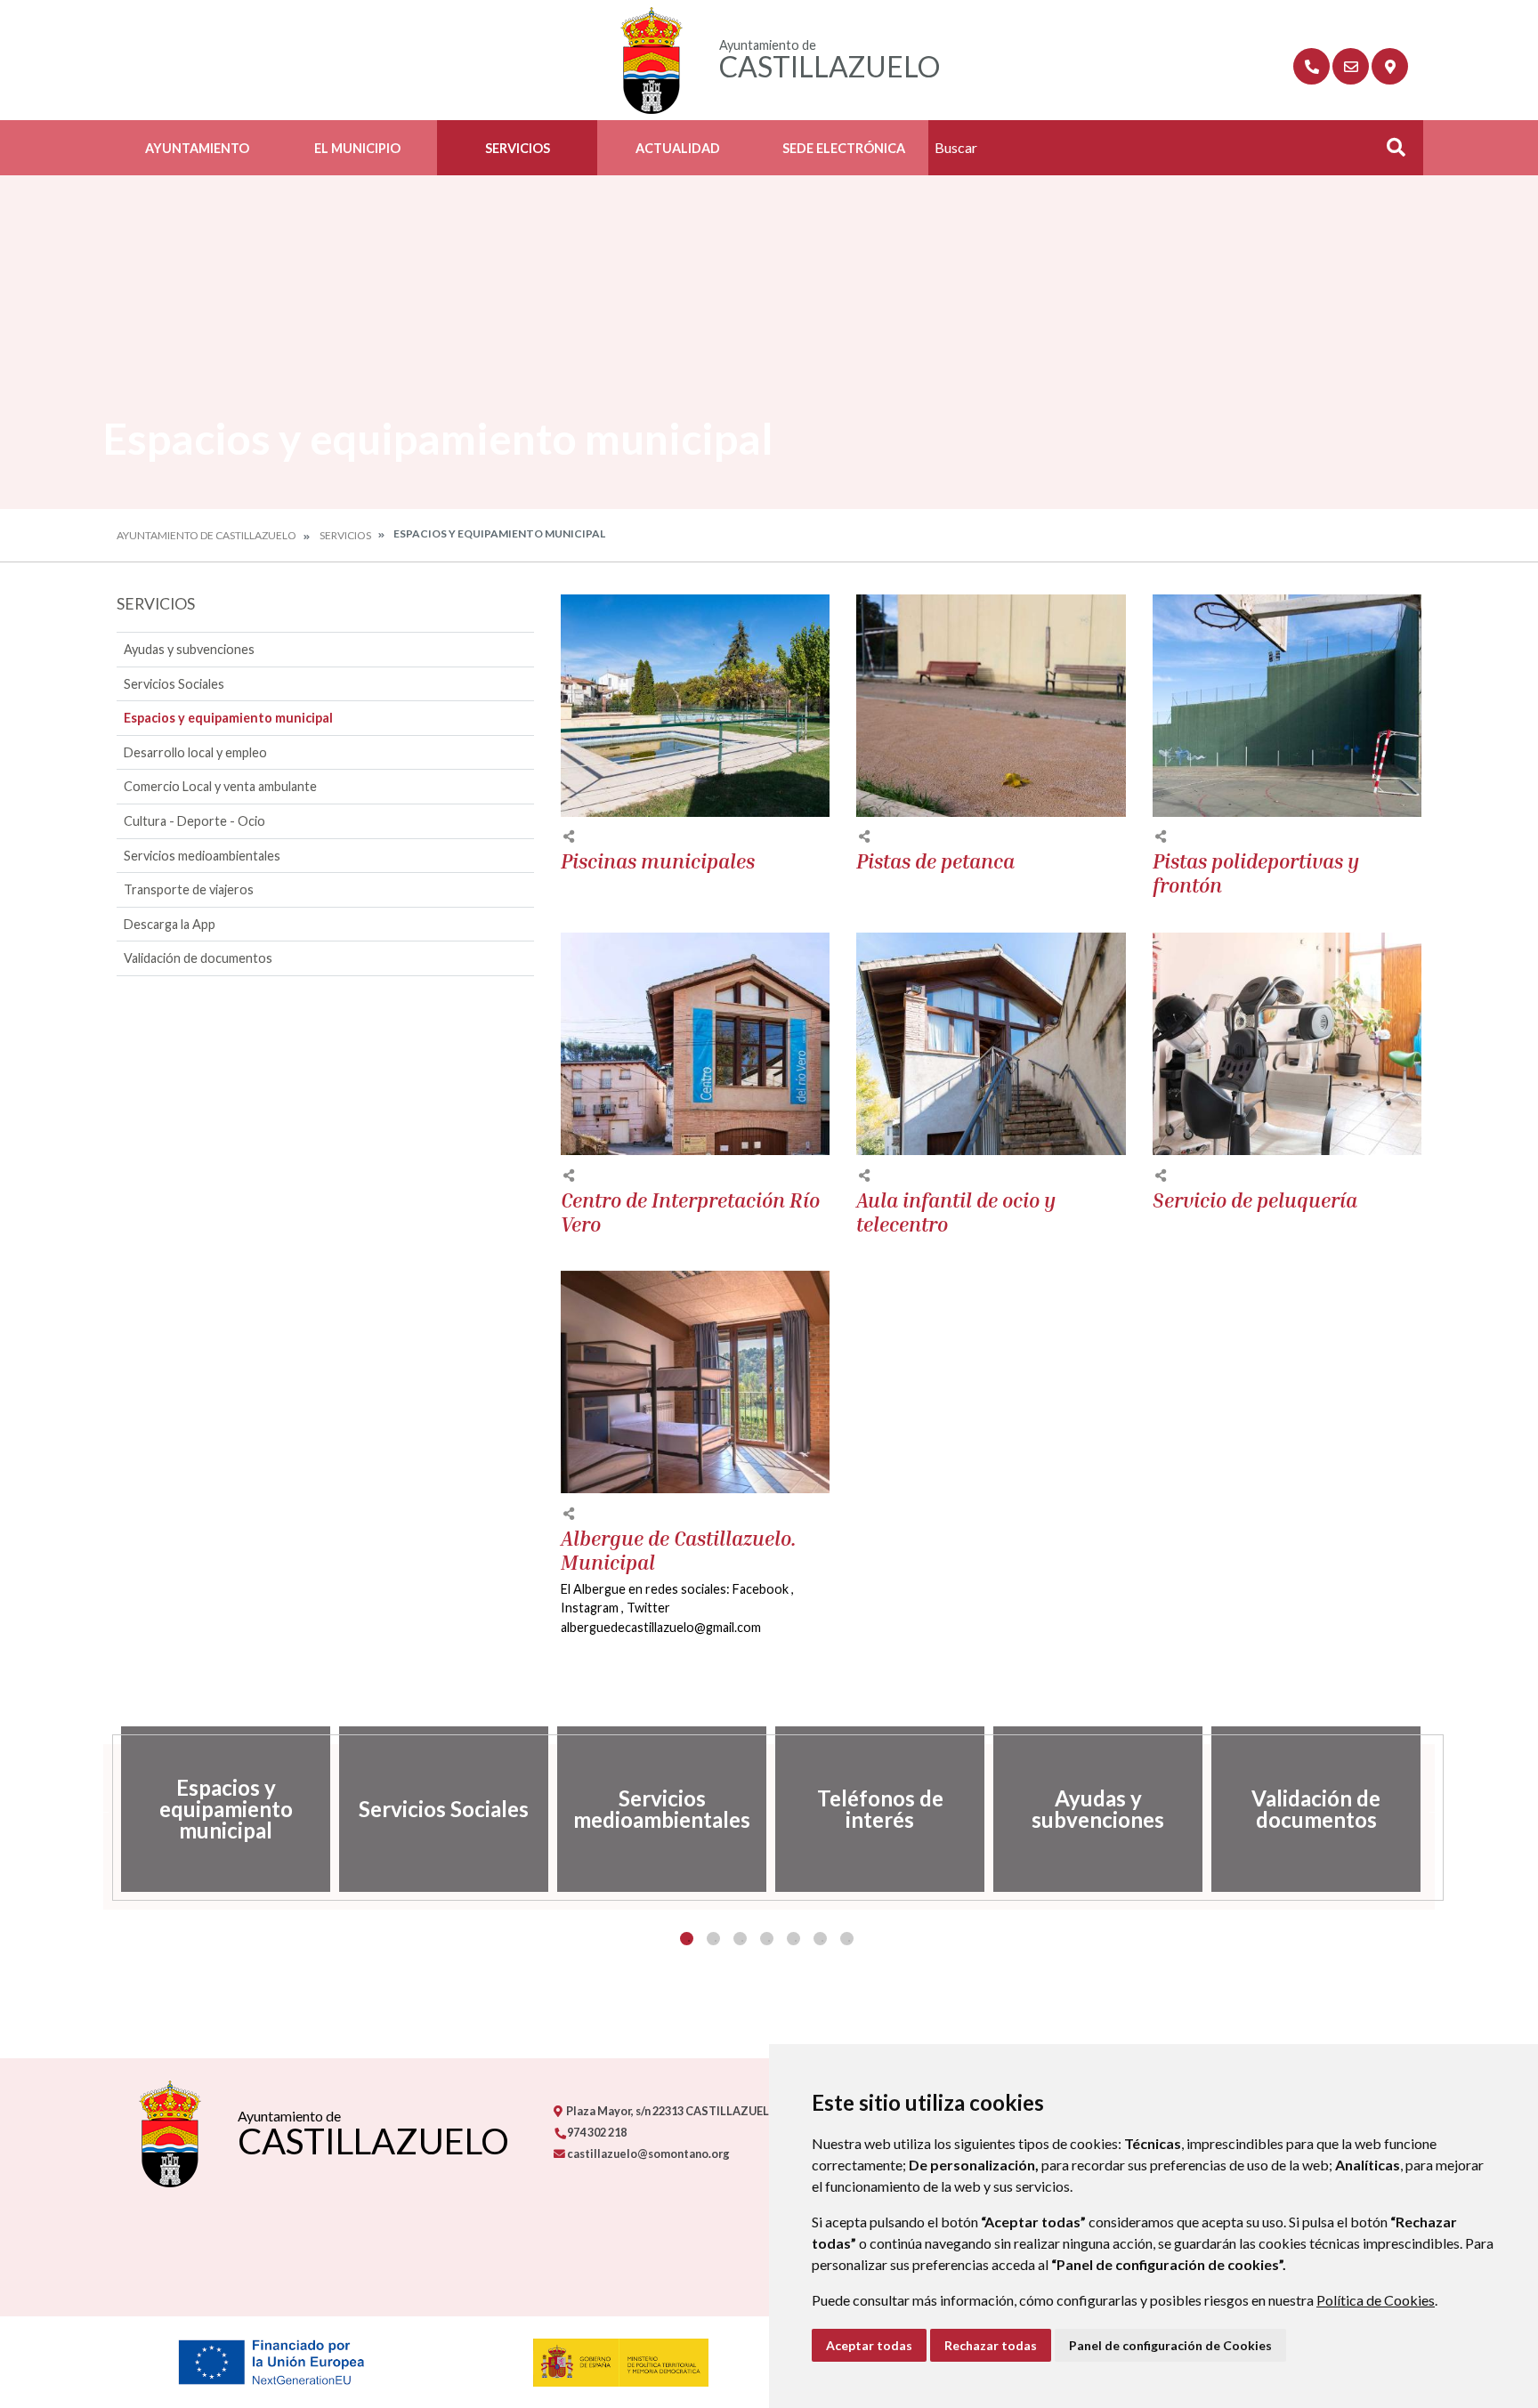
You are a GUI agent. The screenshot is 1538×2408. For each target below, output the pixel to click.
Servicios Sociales (174, 684)
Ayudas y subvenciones (189, 649)
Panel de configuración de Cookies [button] (1170, 2345)
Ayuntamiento (197, 148)
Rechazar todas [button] (991, 2345)
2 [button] (713, 1939)
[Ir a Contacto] (1351, 66)
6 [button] (820, 1939)
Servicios (518, 148)
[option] (226, 1809)
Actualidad (678, 148)
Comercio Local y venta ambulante (220, 786)
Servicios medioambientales (202, 856)
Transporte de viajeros (189, 889)
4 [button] (767, 1939)
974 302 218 (596, 2132)
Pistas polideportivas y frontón (1256, 873)
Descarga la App (170, 924)
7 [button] (847, 1939)
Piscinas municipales (658, 861)
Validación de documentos (198, 958)
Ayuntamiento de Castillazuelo (206, 535)
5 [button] (793, 1939)
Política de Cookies (1376, 2300)
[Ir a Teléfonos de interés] (1311, 66)
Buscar (1389, 153)
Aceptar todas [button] (869, 2345)
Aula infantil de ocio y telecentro (956, 1212)
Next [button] (1435, 1809)
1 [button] (687, 1939)
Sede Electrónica (844, 148)
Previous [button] (103, 1809)
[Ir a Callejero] (1390, 66)
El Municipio (357, 148)
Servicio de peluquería (1255, 1200)
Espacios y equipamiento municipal (228, 718)
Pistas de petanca (935, 861)
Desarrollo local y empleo (195, 752)
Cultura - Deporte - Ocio (194, 821)
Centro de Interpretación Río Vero (690, 1212)
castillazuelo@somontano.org (648, 2153)
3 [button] (740, 1939)
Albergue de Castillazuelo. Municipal (679, 1551)
